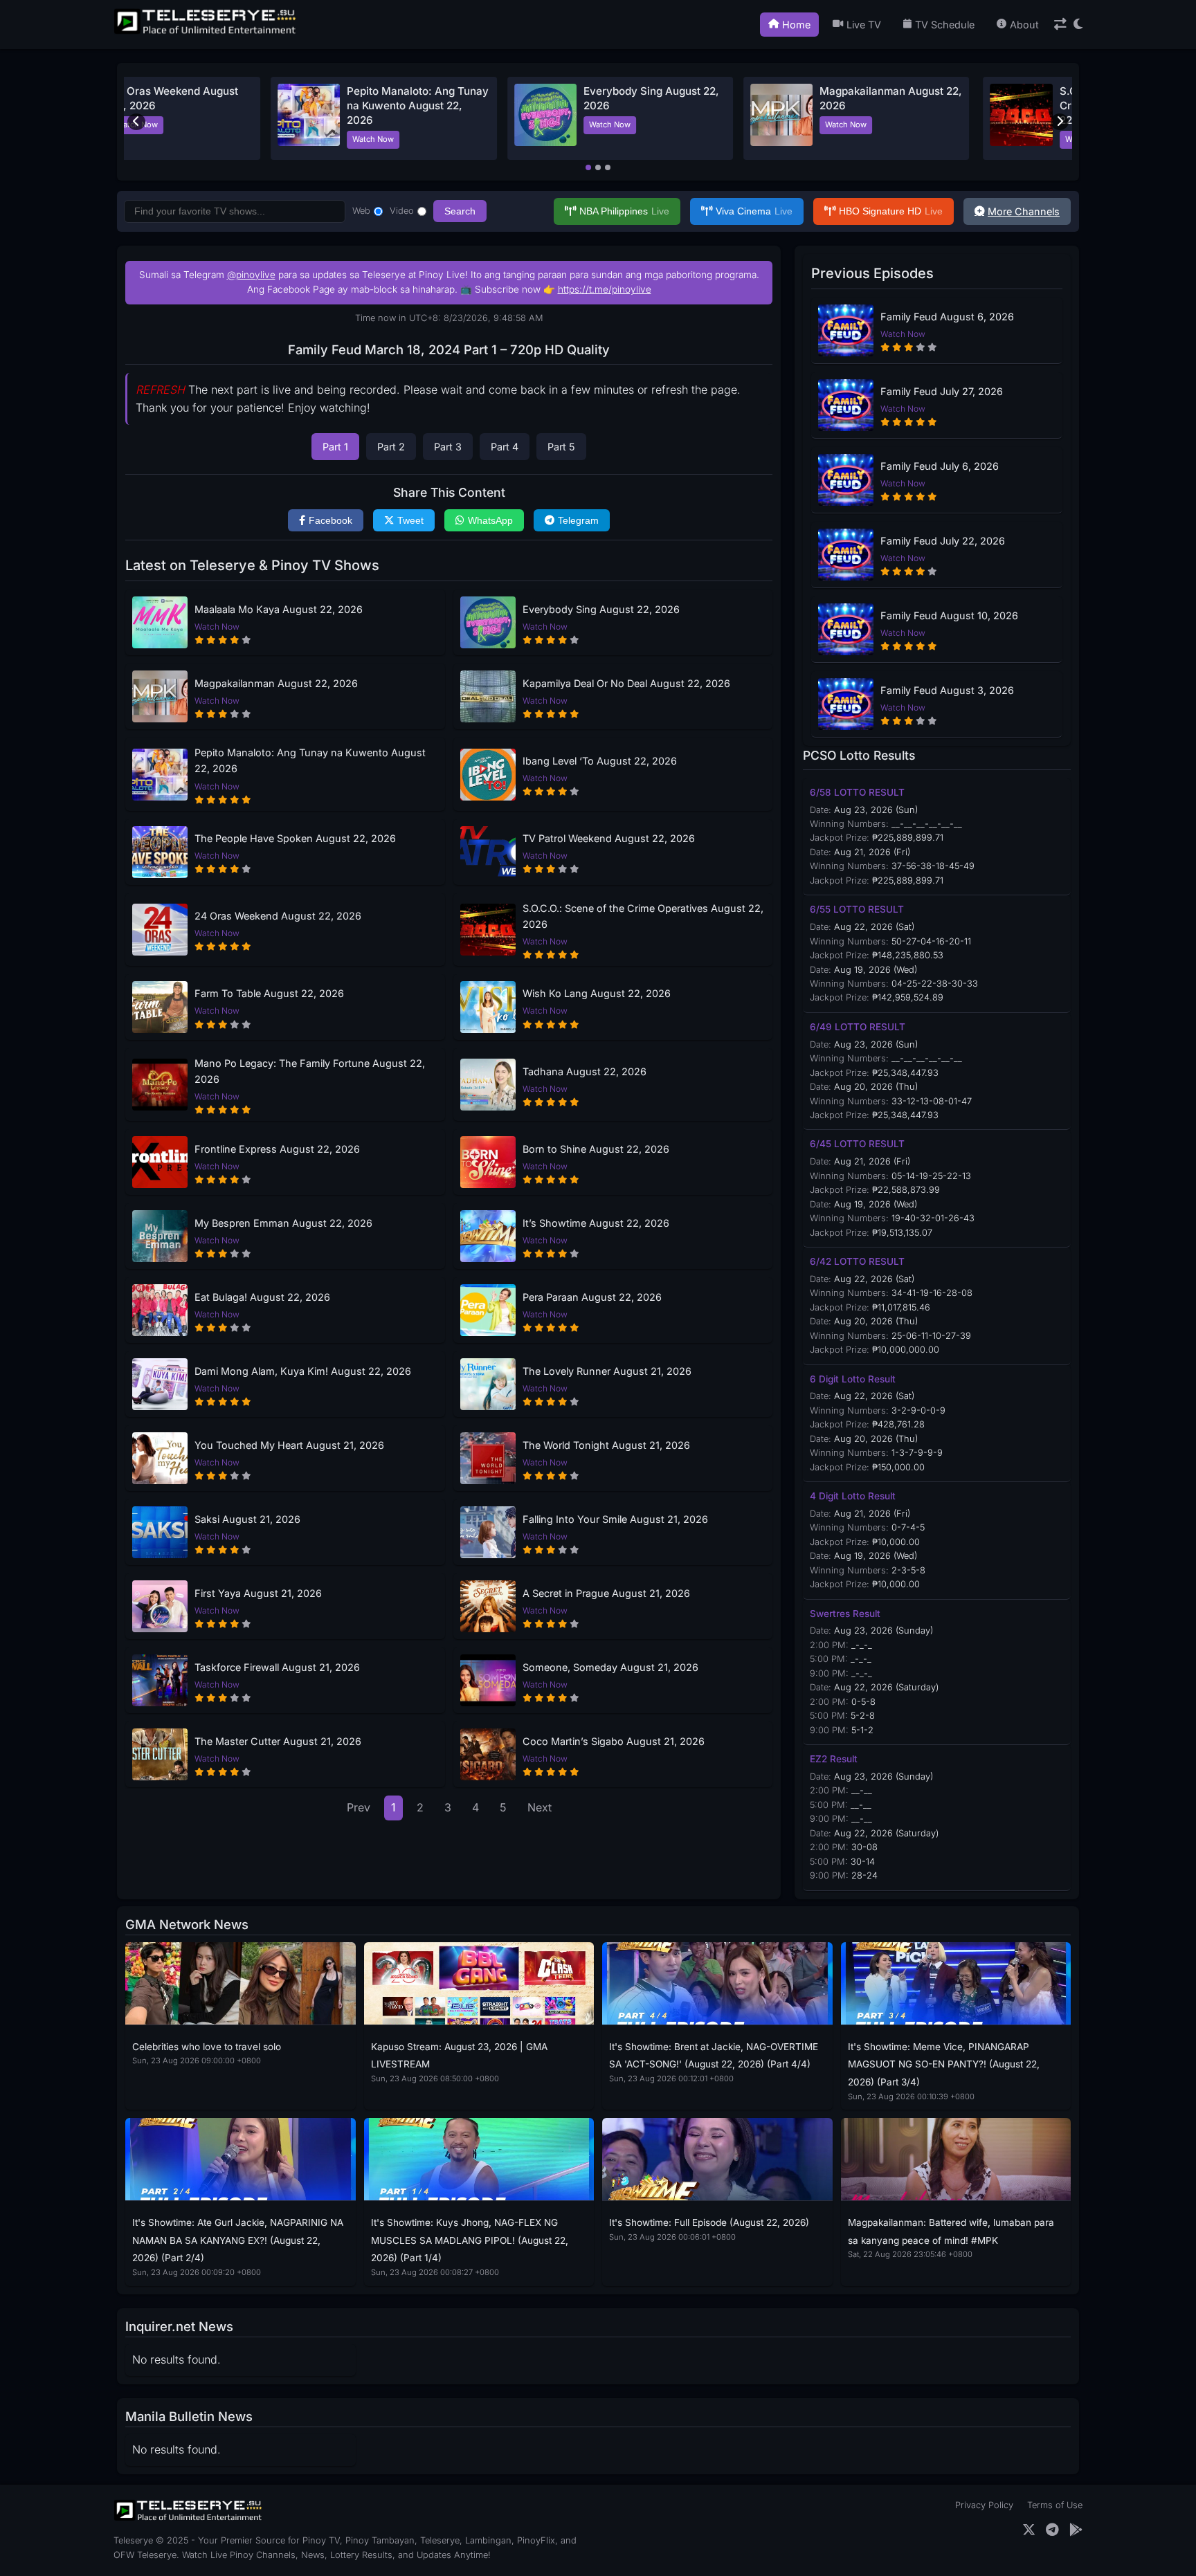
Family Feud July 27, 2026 (942, 391)
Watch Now (234, 139)
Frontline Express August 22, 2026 (277, 1149)
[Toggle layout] (1060, 25)
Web (361, 211)
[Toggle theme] (1078, 25)
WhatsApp (490, 520)
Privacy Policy (984, 2505)
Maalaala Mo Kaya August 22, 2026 (279, 609)
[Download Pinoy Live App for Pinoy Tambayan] (1076, 2530)
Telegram (578, 520)
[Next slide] (1060, 122)
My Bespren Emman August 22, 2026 (283, 1223)
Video (402, 211)
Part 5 (561, 447)
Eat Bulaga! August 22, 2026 (262, 1297)
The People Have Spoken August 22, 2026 (295, 838)
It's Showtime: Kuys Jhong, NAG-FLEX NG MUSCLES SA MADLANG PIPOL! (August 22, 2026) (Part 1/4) (470, 2240)
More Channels (1024, 211)
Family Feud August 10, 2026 (949, 615)
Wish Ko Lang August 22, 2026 (597, 993)
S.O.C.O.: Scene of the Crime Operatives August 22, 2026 (271, 106)
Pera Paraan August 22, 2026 (592, 1297)
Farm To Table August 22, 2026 (269, 993)
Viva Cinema (754, 211)
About (1024, 25)
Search (460, 211)
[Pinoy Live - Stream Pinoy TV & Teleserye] (206, 33)
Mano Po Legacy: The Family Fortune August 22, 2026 (310, 1071)
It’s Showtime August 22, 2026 (596, 1223)
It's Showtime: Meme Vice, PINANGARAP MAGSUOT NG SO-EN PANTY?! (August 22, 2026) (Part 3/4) (944, 2064)
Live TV (864, 25)
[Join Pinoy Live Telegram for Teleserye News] (1052, 2530)
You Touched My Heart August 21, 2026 (289, 1445)
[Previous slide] (136, 122)
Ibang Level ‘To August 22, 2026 (600, 761)
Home (796, 25)
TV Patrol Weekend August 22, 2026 (609, 838)
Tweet (410, 520)
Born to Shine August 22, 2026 (596, 1149)
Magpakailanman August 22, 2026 (276, 683)
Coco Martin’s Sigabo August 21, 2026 (614, 1741)
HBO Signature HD (891, 211)
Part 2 (391, 447)
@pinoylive (251, 275)
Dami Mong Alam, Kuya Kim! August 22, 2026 (303, 1371)
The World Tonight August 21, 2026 (606, 1445)
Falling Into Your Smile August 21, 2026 (615, 1519)
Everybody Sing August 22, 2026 (601, 609)
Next (540, 1807)
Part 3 (448, 447)
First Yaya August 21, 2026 (258, 1593)
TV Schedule (945, 25)
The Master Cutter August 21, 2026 (278, 1741)
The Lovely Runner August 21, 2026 (607, 1371)
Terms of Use (1055, 2505)
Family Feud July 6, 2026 (940, 466)
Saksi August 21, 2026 (247, 1519)
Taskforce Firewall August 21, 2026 (277, 1667)
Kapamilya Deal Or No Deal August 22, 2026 (626, 683)
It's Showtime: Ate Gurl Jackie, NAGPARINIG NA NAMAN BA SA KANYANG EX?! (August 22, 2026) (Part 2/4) (238, 2240)
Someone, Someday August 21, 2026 (610, 1667)
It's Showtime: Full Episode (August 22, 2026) (709, 2222)
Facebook (330, 520)
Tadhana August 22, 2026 (585, 1071)
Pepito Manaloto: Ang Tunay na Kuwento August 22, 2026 (310, 760)
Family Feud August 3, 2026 (947, 690)
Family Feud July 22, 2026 (943, 541)
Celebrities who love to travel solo (207, 2047)
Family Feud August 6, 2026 (947, 317)
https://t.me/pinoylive (605, 289)
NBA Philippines (624, 211)
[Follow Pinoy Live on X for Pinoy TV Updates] (1029, 2530)
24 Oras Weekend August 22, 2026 (278, 916)
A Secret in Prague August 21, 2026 (606, 1593)
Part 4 (505, 447)
